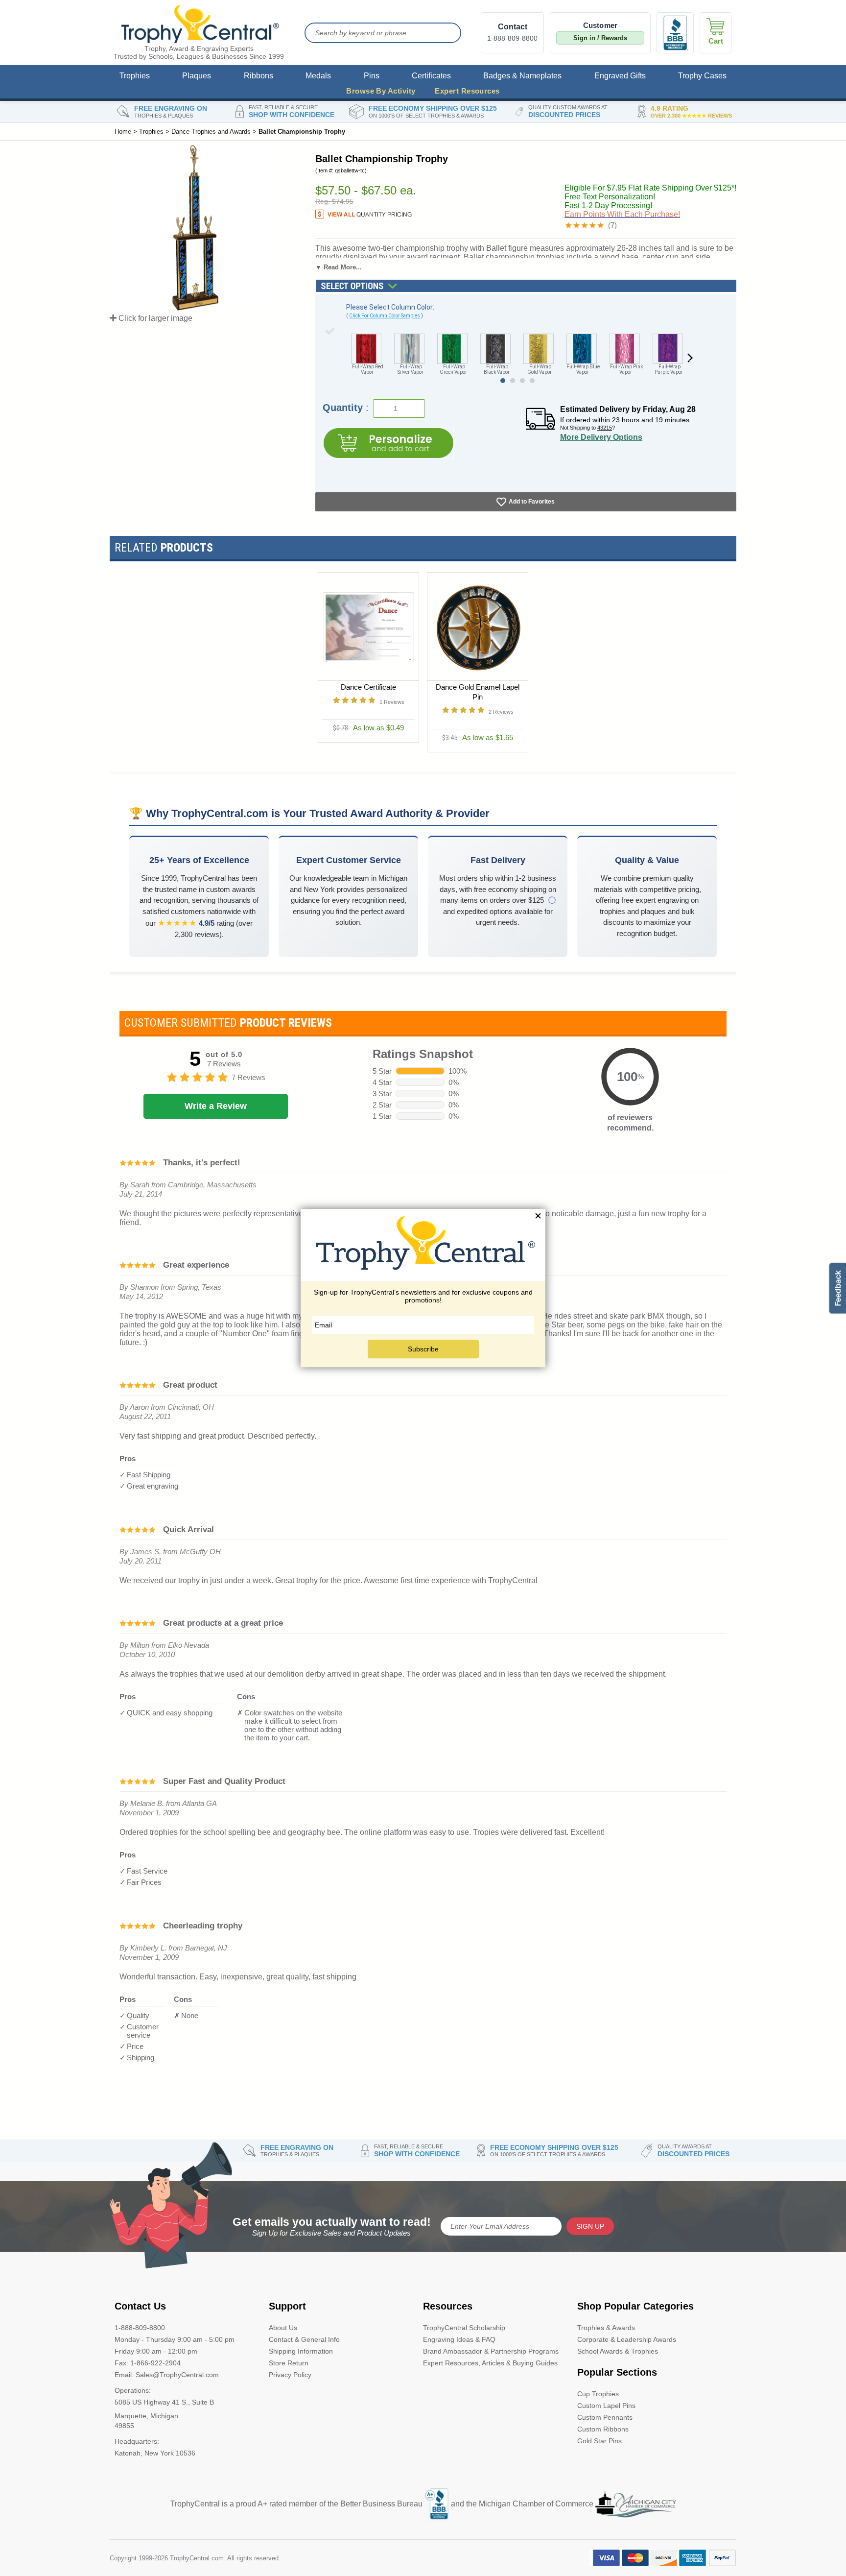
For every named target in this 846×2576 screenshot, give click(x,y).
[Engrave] (388, 443)
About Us (283, 2328)
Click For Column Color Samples (385, 316)
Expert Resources (467, 91)
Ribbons (258, 76)
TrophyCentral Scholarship (464, 2328)
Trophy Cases (702, 76)
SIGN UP (590, 2226)
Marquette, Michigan (146, 2416)
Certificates (431, 76)
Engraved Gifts (620, 76)
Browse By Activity (381, 91)
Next (690, 359)
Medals (318, 76)
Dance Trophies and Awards (211, 132)
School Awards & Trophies (618, 2351)
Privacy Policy (290, 2375)
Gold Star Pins (599, 2441)
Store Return (289, 2363)
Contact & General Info (304, 2339)
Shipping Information (301, 2351)
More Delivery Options (601, 437)
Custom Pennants (605, 2417)
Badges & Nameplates (522, 76)
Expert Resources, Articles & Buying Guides (490, 2363)
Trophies (135, 76)
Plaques (197, 76)
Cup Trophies (598, 2394)
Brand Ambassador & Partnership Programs (491, 2351)
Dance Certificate (368, 687)
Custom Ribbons (603, 2429)
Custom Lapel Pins (606, 2406)
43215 (605, 428)
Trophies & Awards (606, 2328)
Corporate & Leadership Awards (627, 2339)
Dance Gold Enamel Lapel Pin (478, 692)
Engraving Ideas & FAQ (459, 2339)
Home (123, 132)
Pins (372, 76)
